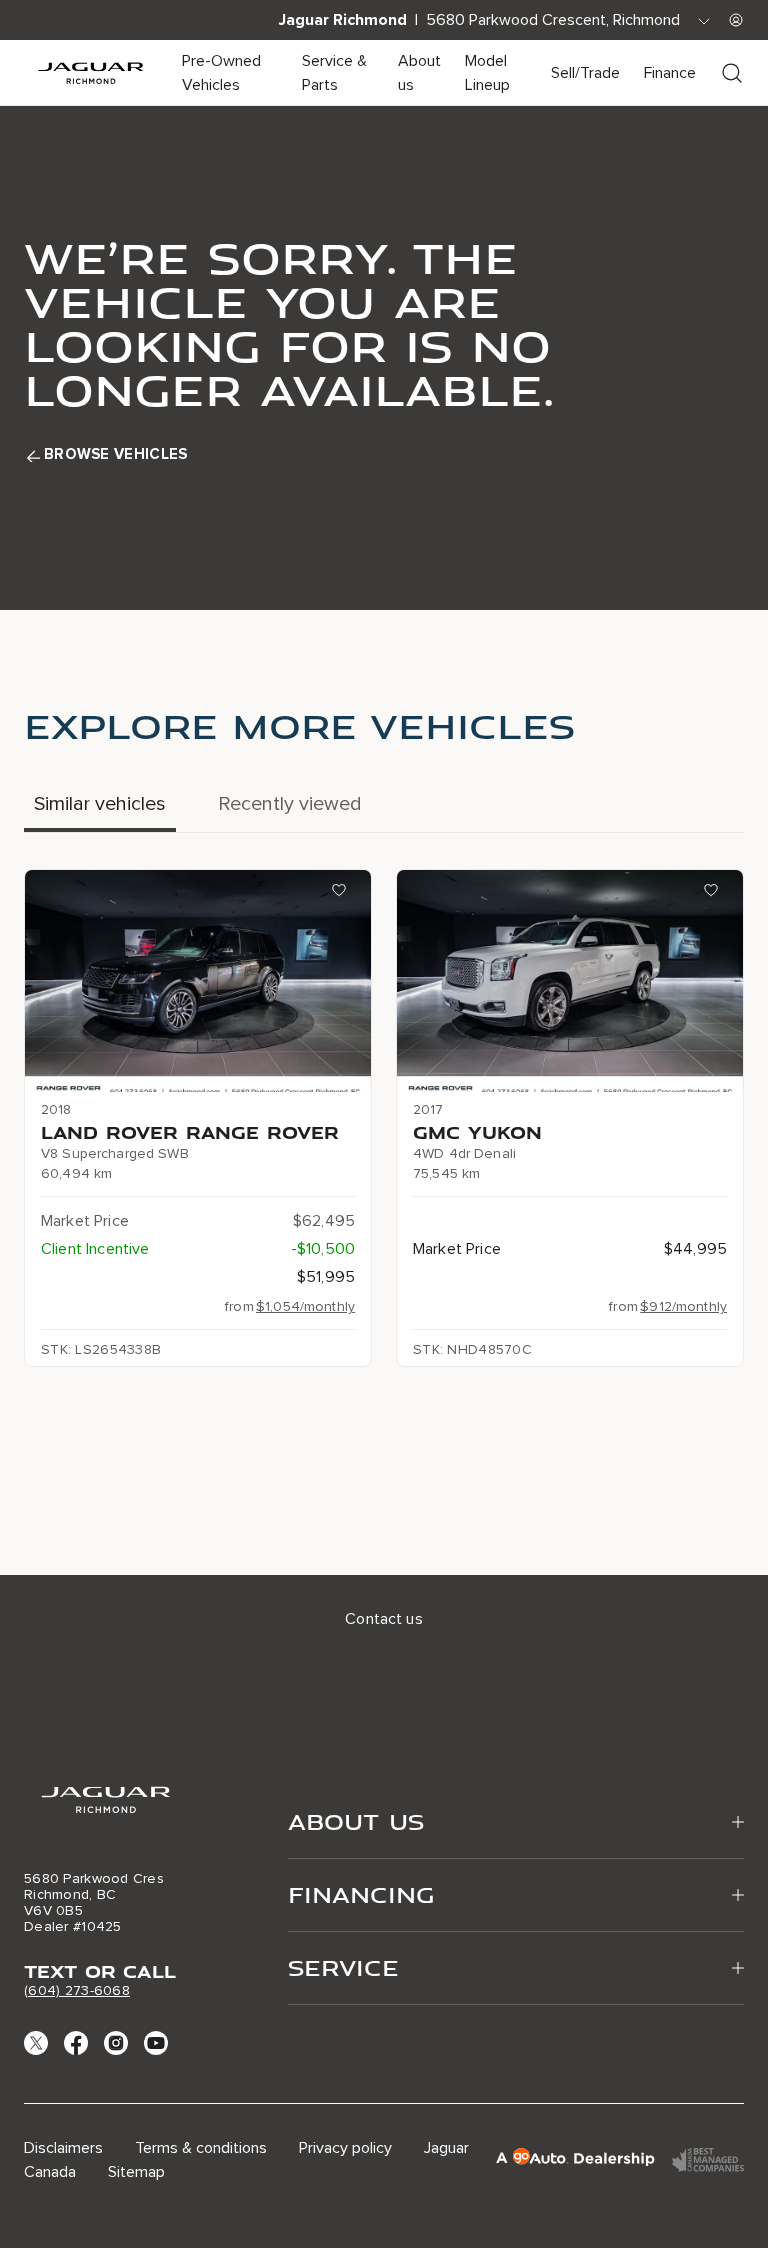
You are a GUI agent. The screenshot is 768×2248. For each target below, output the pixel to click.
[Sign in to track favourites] (343, 894)
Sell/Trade (585, 73)
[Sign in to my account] (736, 20)
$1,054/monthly (305, 1306)
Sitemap (136, 2172)
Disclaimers (63, 2148)
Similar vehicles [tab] (100, 804)
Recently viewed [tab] (290, 804)
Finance (670, 73)
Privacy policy (345, 2148)
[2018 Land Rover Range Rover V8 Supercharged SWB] (198, 981)
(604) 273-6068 (77, 1990)
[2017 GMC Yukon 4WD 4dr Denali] (570, 981)
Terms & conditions (201, 2148)
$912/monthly (683, 1306)
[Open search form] (732, 73)
